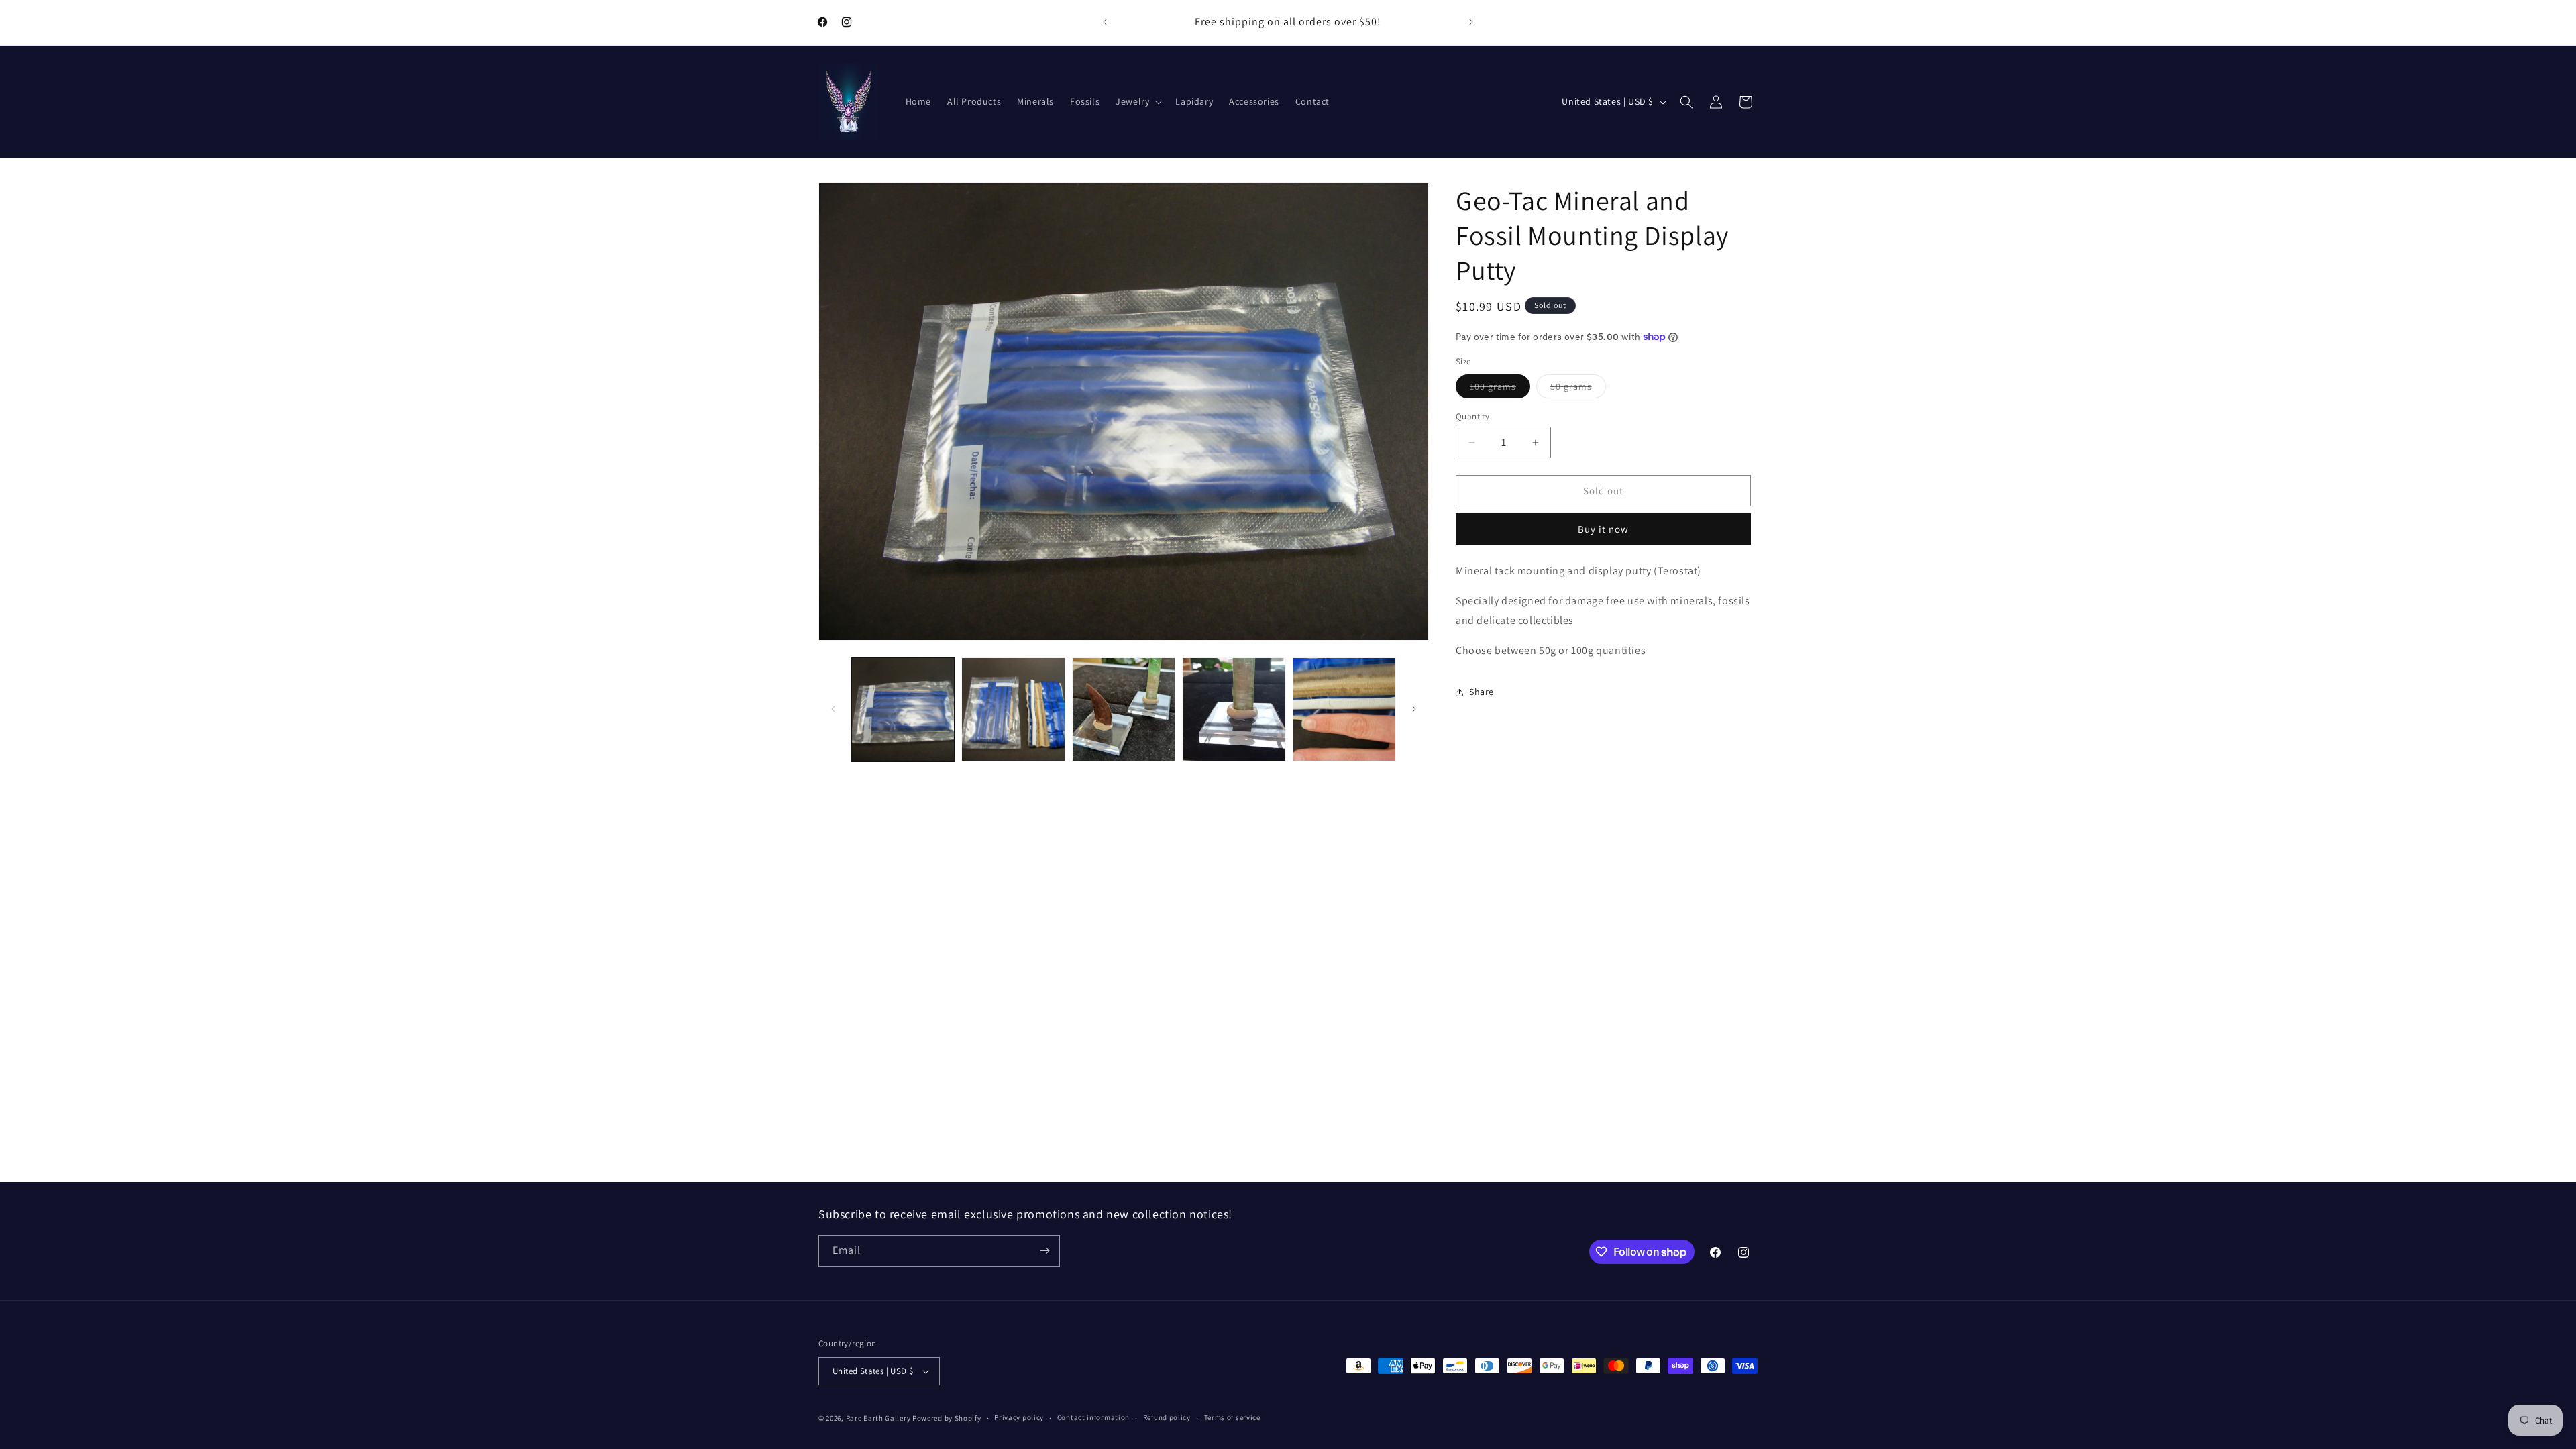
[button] (1137, 101)
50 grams (1578, 389)
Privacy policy (1019, 1417)
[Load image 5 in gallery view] (1344, 709)
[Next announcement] (1471, 22)
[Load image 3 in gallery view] (1124, 709)
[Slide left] (833, 709)
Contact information (1093, 1417)
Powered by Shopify (947, 1418)
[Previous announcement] (1105, 22)
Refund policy (1167, 1417)
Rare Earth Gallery (878, 1418)
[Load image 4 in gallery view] (1234, 709)
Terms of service (1232, 1417)
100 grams (1500, 389)
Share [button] (1482, 692)
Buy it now (1603, 529)
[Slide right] (1414, 709)
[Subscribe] (1044, 1251)
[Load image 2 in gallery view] (1013, 709)
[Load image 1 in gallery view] (903, 709)
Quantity (1472, 416)
